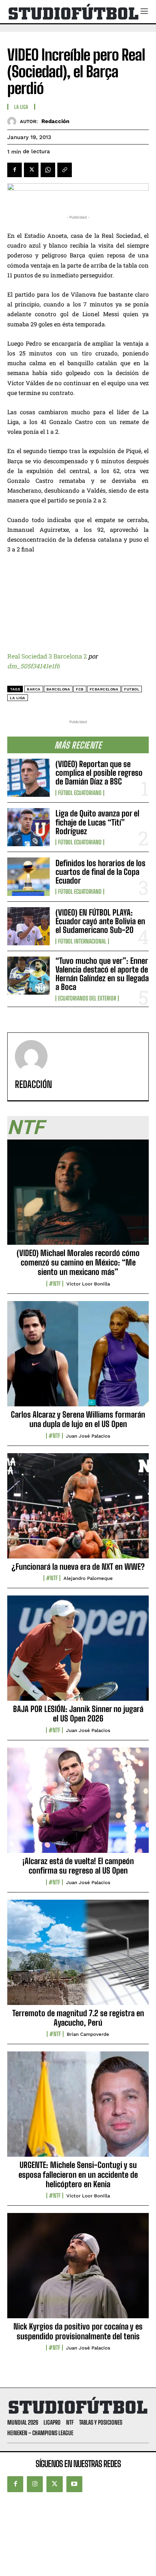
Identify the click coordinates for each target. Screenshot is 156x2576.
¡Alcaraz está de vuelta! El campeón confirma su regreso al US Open (78, 1866)
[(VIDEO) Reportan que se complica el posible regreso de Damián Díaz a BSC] (28, 778)
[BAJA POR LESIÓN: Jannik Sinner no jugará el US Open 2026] (78, 1652)
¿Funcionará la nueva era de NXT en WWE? (78, 1567)
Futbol (132, 689)
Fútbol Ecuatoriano (80, 793)
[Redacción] (14, 121)
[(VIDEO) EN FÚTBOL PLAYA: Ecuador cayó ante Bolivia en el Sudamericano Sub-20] (28, 926)
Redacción (55, 121)
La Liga (21, 107)
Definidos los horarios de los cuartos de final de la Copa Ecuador (100, 872)
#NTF (55, 1284)
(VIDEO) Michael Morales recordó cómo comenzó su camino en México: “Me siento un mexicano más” (78, 1263)
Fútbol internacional (82, 941)
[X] (31, 170)
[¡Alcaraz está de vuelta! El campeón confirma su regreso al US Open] (78, 1804)
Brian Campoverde (88, 2034)
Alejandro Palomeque (88, 1578)
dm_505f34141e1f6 (33, 666)
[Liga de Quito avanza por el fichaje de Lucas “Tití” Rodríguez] (28, 827)
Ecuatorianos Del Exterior (87, 998)
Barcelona (58, 689)
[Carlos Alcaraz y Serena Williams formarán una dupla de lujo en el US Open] (78, 1358)
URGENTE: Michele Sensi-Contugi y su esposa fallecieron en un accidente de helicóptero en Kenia (78, 2174)
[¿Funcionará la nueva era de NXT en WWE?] (78, 1510)
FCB (80, 689)
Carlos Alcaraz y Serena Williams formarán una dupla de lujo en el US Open (78, 1419)
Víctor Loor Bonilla (88, 1284)
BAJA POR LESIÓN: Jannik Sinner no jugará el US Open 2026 (78, 1714)
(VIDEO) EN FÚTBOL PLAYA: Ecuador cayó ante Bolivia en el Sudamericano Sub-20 (100, 921)
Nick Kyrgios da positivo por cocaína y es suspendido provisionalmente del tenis (78, 2331)
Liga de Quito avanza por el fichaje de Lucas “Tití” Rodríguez (97, 822)
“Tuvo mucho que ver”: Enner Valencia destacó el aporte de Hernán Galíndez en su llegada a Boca (102, 974)
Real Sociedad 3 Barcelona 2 (47, 656)
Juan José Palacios (88, 1436)
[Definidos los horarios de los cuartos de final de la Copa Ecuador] (28, 877)
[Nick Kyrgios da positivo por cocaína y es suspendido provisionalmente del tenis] (78, 2270)
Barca (34, 689)
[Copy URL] (65, 170)
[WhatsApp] (48, 170)
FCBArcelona (104, 689)
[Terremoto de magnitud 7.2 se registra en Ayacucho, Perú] (78, 1956)
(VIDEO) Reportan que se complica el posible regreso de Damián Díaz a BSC (99, 773)
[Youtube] (74, 2484)
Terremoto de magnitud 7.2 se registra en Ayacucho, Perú (78, 2018)
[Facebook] (15, 170)
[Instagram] (35, 2484)
